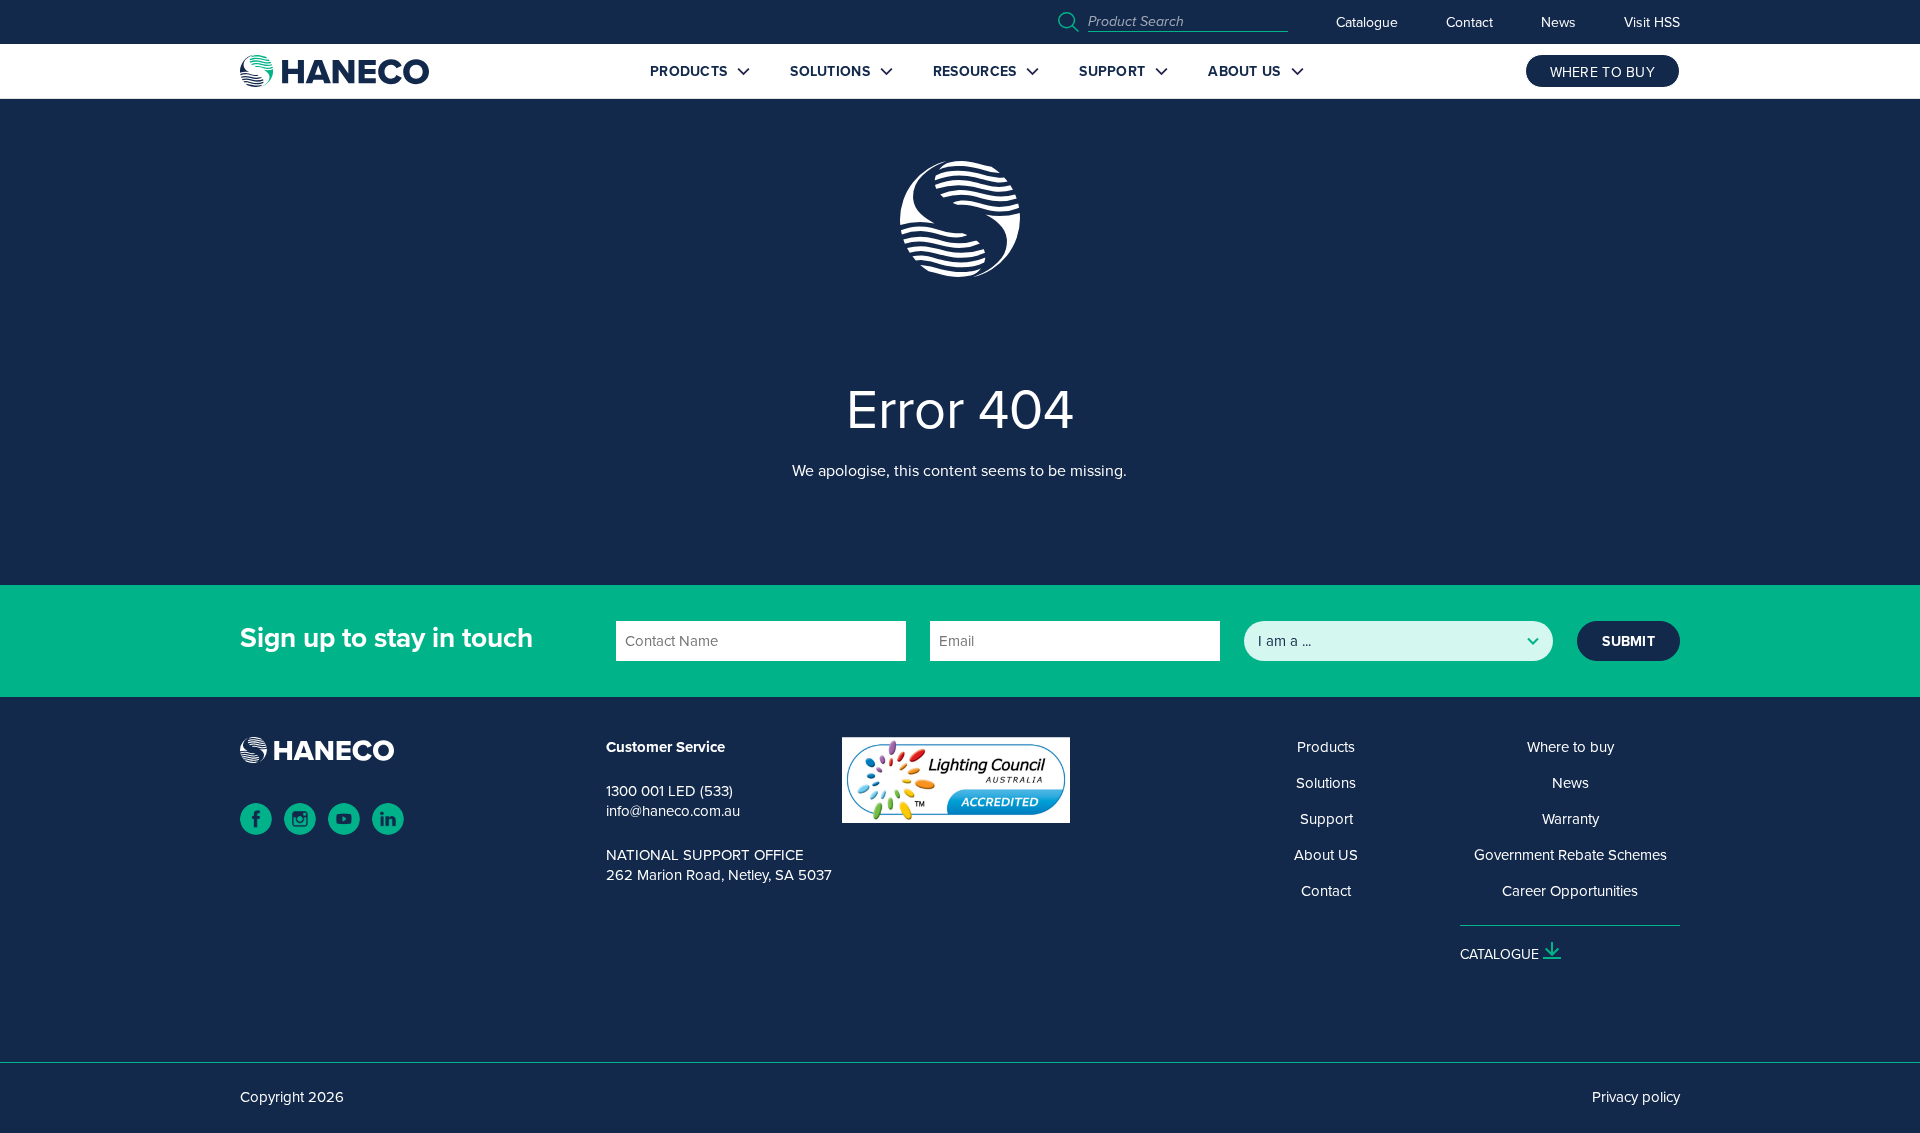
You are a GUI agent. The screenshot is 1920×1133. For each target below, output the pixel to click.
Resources (975, 71)
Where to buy (1570, 747)
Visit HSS (1652, 22)
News (1558, 22)
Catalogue (1367, 22)
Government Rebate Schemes (1570, 855)
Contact (1469, 22)
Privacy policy (1636, 1097)
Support (1112, 71)
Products (688, 71)
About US (1244, 71)
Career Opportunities (1570, 891)
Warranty (1570, 819)
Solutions (830, 71)
